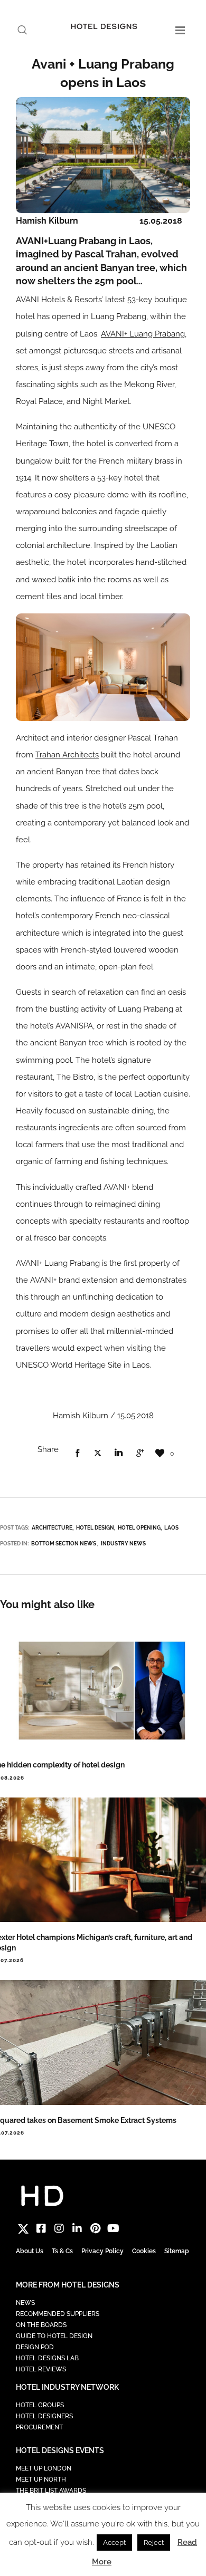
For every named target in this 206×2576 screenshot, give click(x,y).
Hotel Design (95, 1528)
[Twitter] (23, 2228)
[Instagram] (59, 2228)
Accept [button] (114, 2543)
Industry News (123, 1544)
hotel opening (139, 1528)
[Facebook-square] (41, 2228)
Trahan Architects (67, 755)
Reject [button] (154, 2543)
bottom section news (64, 1544)
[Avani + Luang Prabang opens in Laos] (77, 1454)
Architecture (52, 1528)
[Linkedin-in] (77, 2228)
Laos (171, 1528)
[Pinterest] (95, 2228)
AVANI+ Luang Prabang (143, 334)
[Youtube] (113, 2228)
